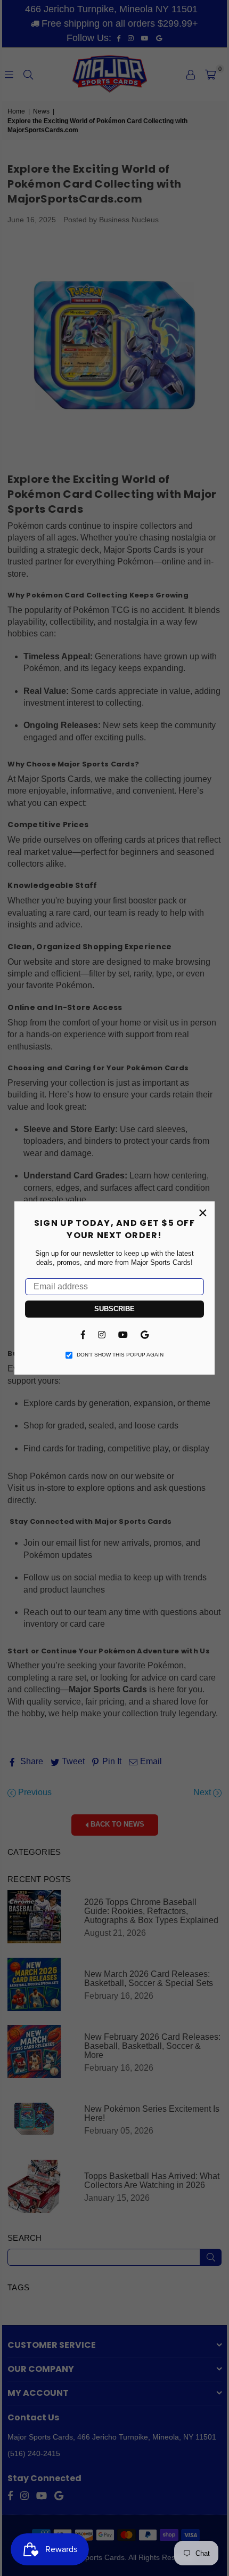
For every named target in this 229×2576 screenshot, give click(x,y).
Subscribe (114, 1309)
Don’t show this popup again (120, 1355)
